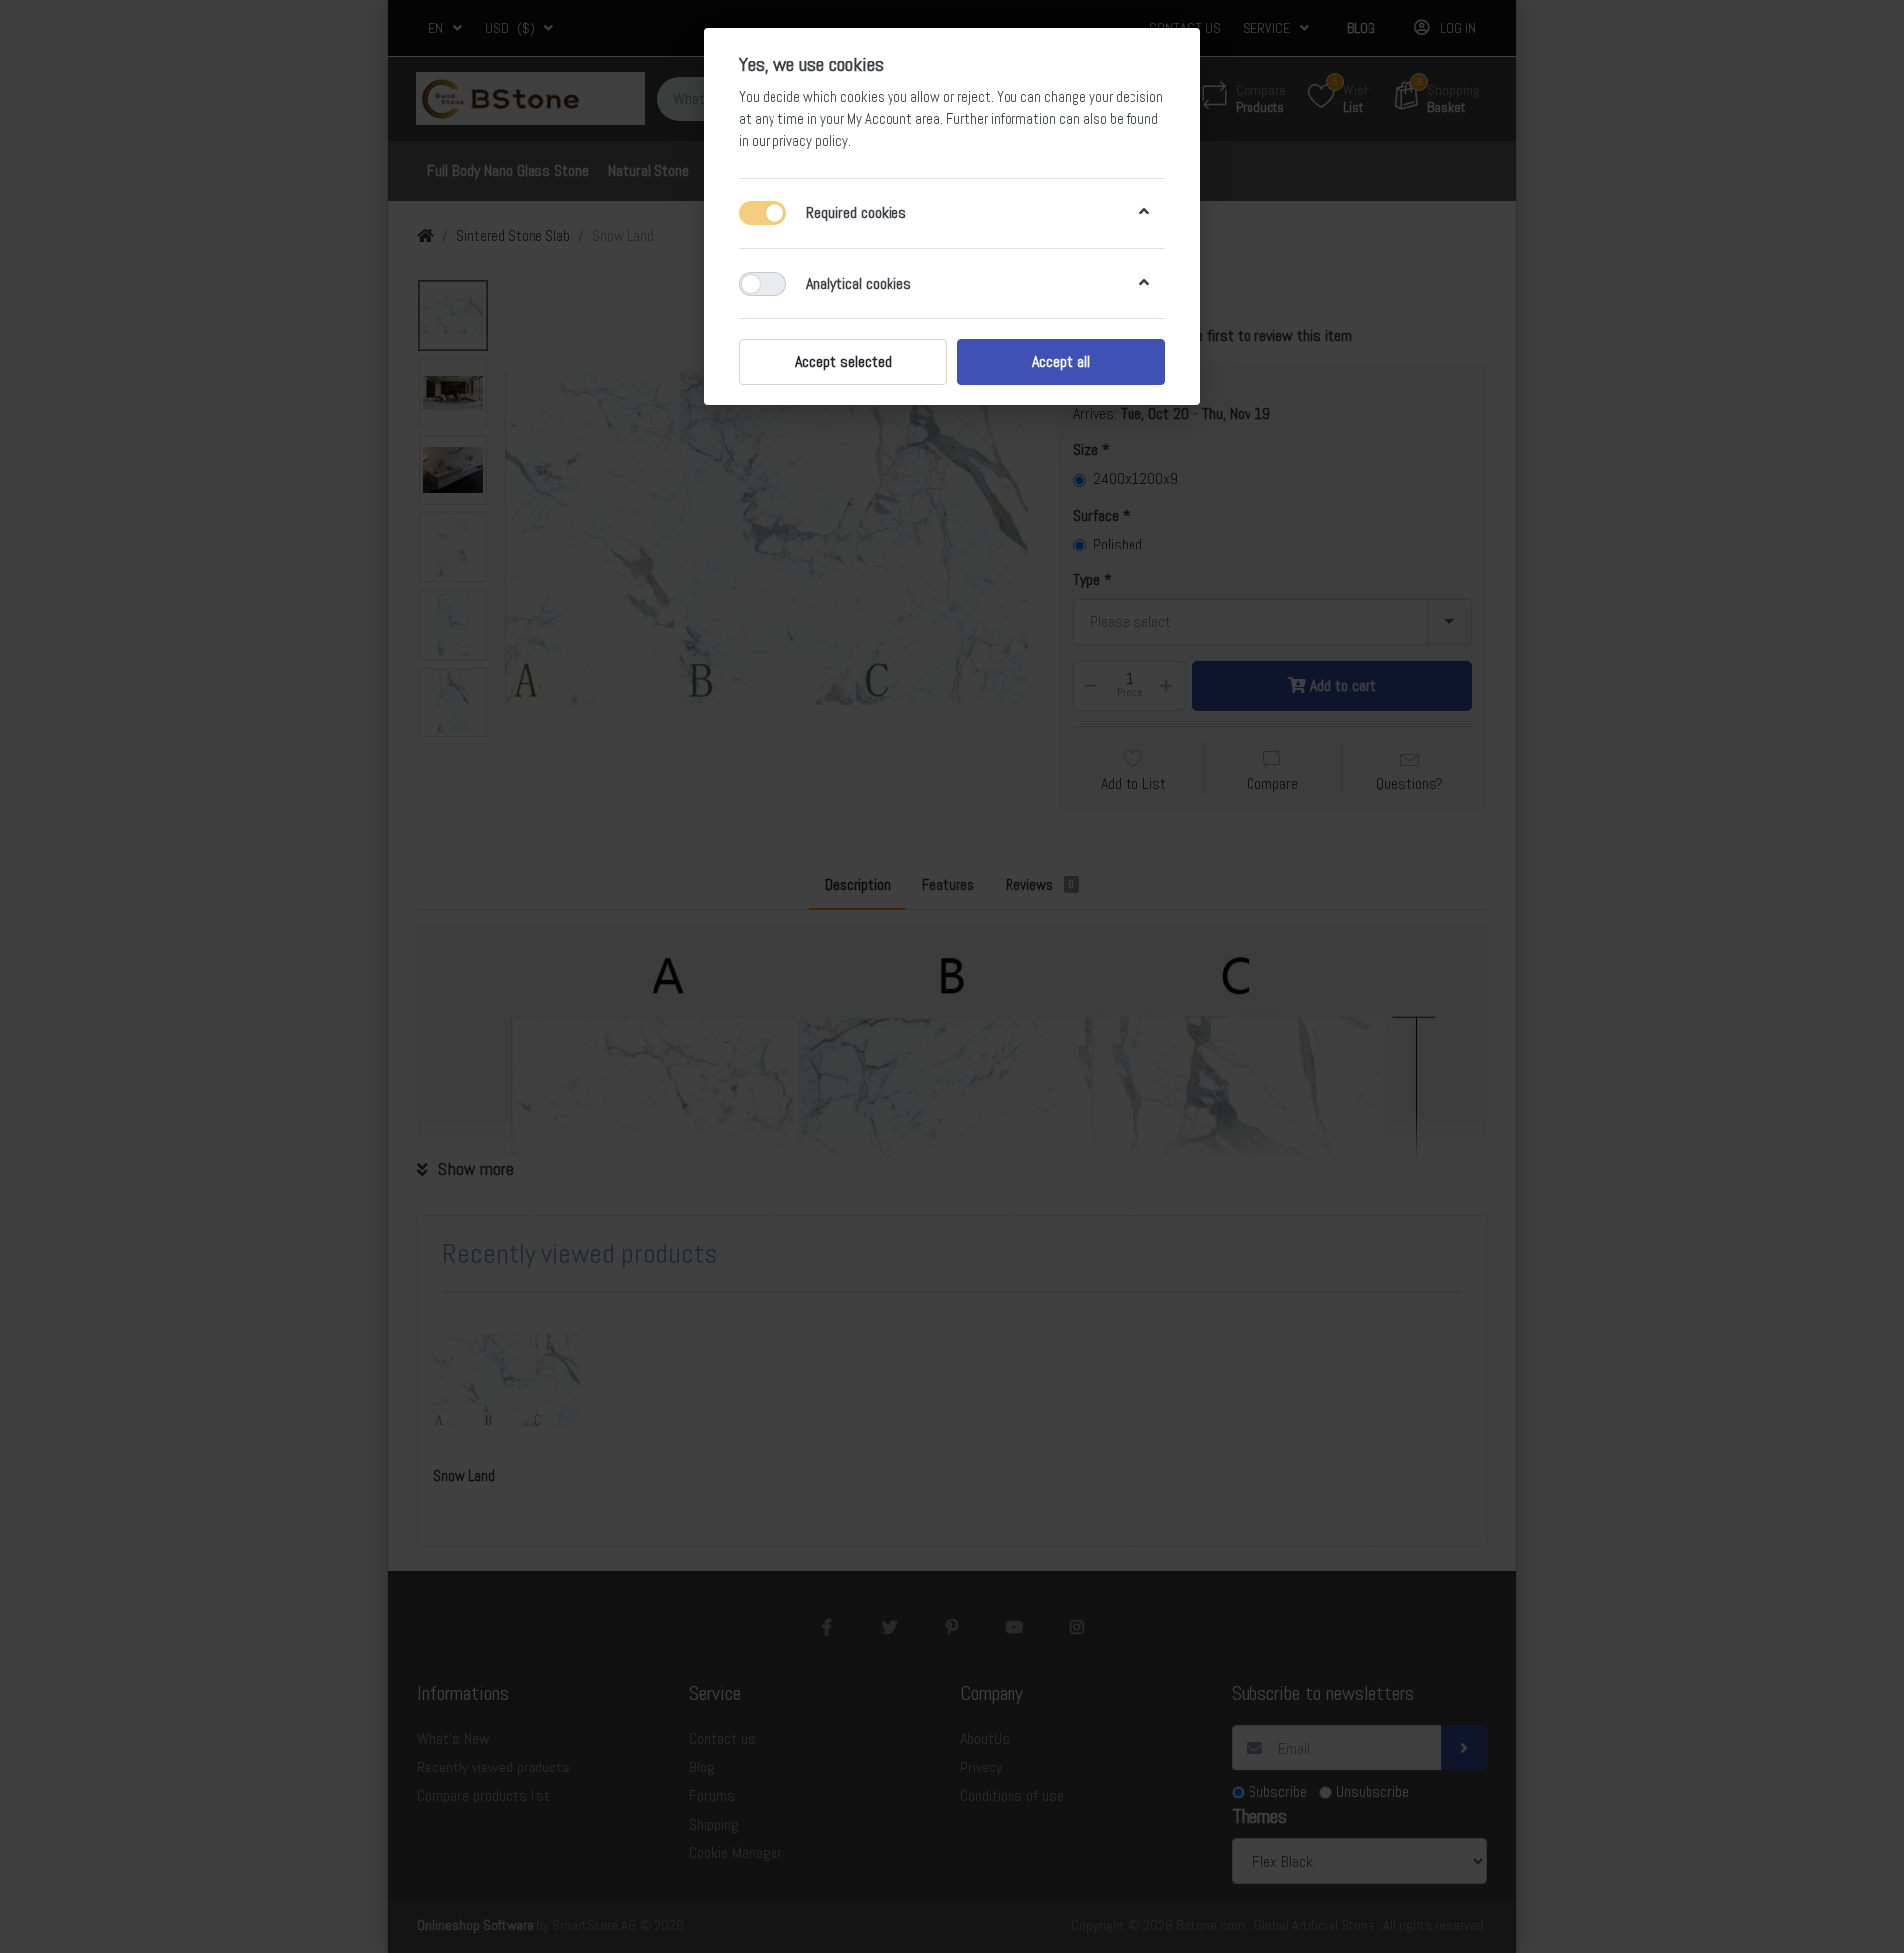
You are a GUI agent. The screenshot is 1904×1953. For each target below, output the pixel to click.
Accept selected (843, 362)
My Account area (893, 119)
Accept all (1061, 362)
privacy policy (810, 141)
